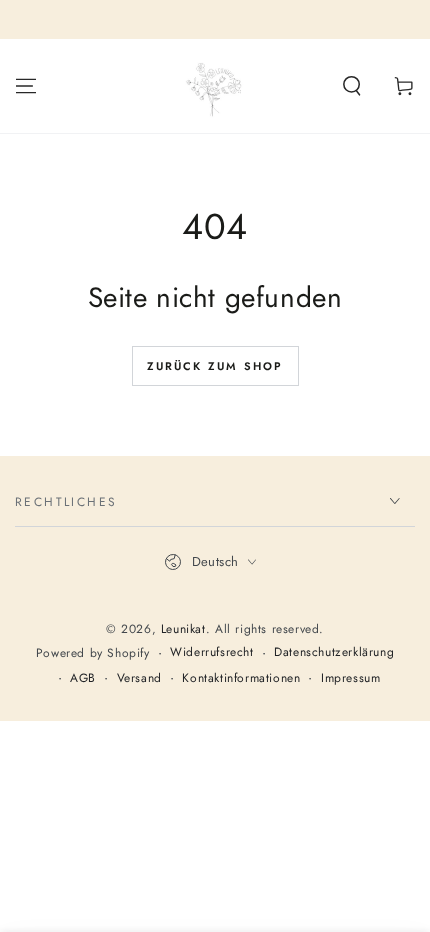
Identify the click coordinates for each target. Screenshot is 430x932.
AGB (83, 678)
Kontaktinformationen (241, 678)
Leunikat (183, 629)
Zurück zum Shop (215, 366)
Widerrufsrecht (211, 652)
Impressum (350, 678)
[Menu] (26, 86)
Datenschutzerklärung (334, 652)
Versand (139, 678)
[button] (352, 86)
